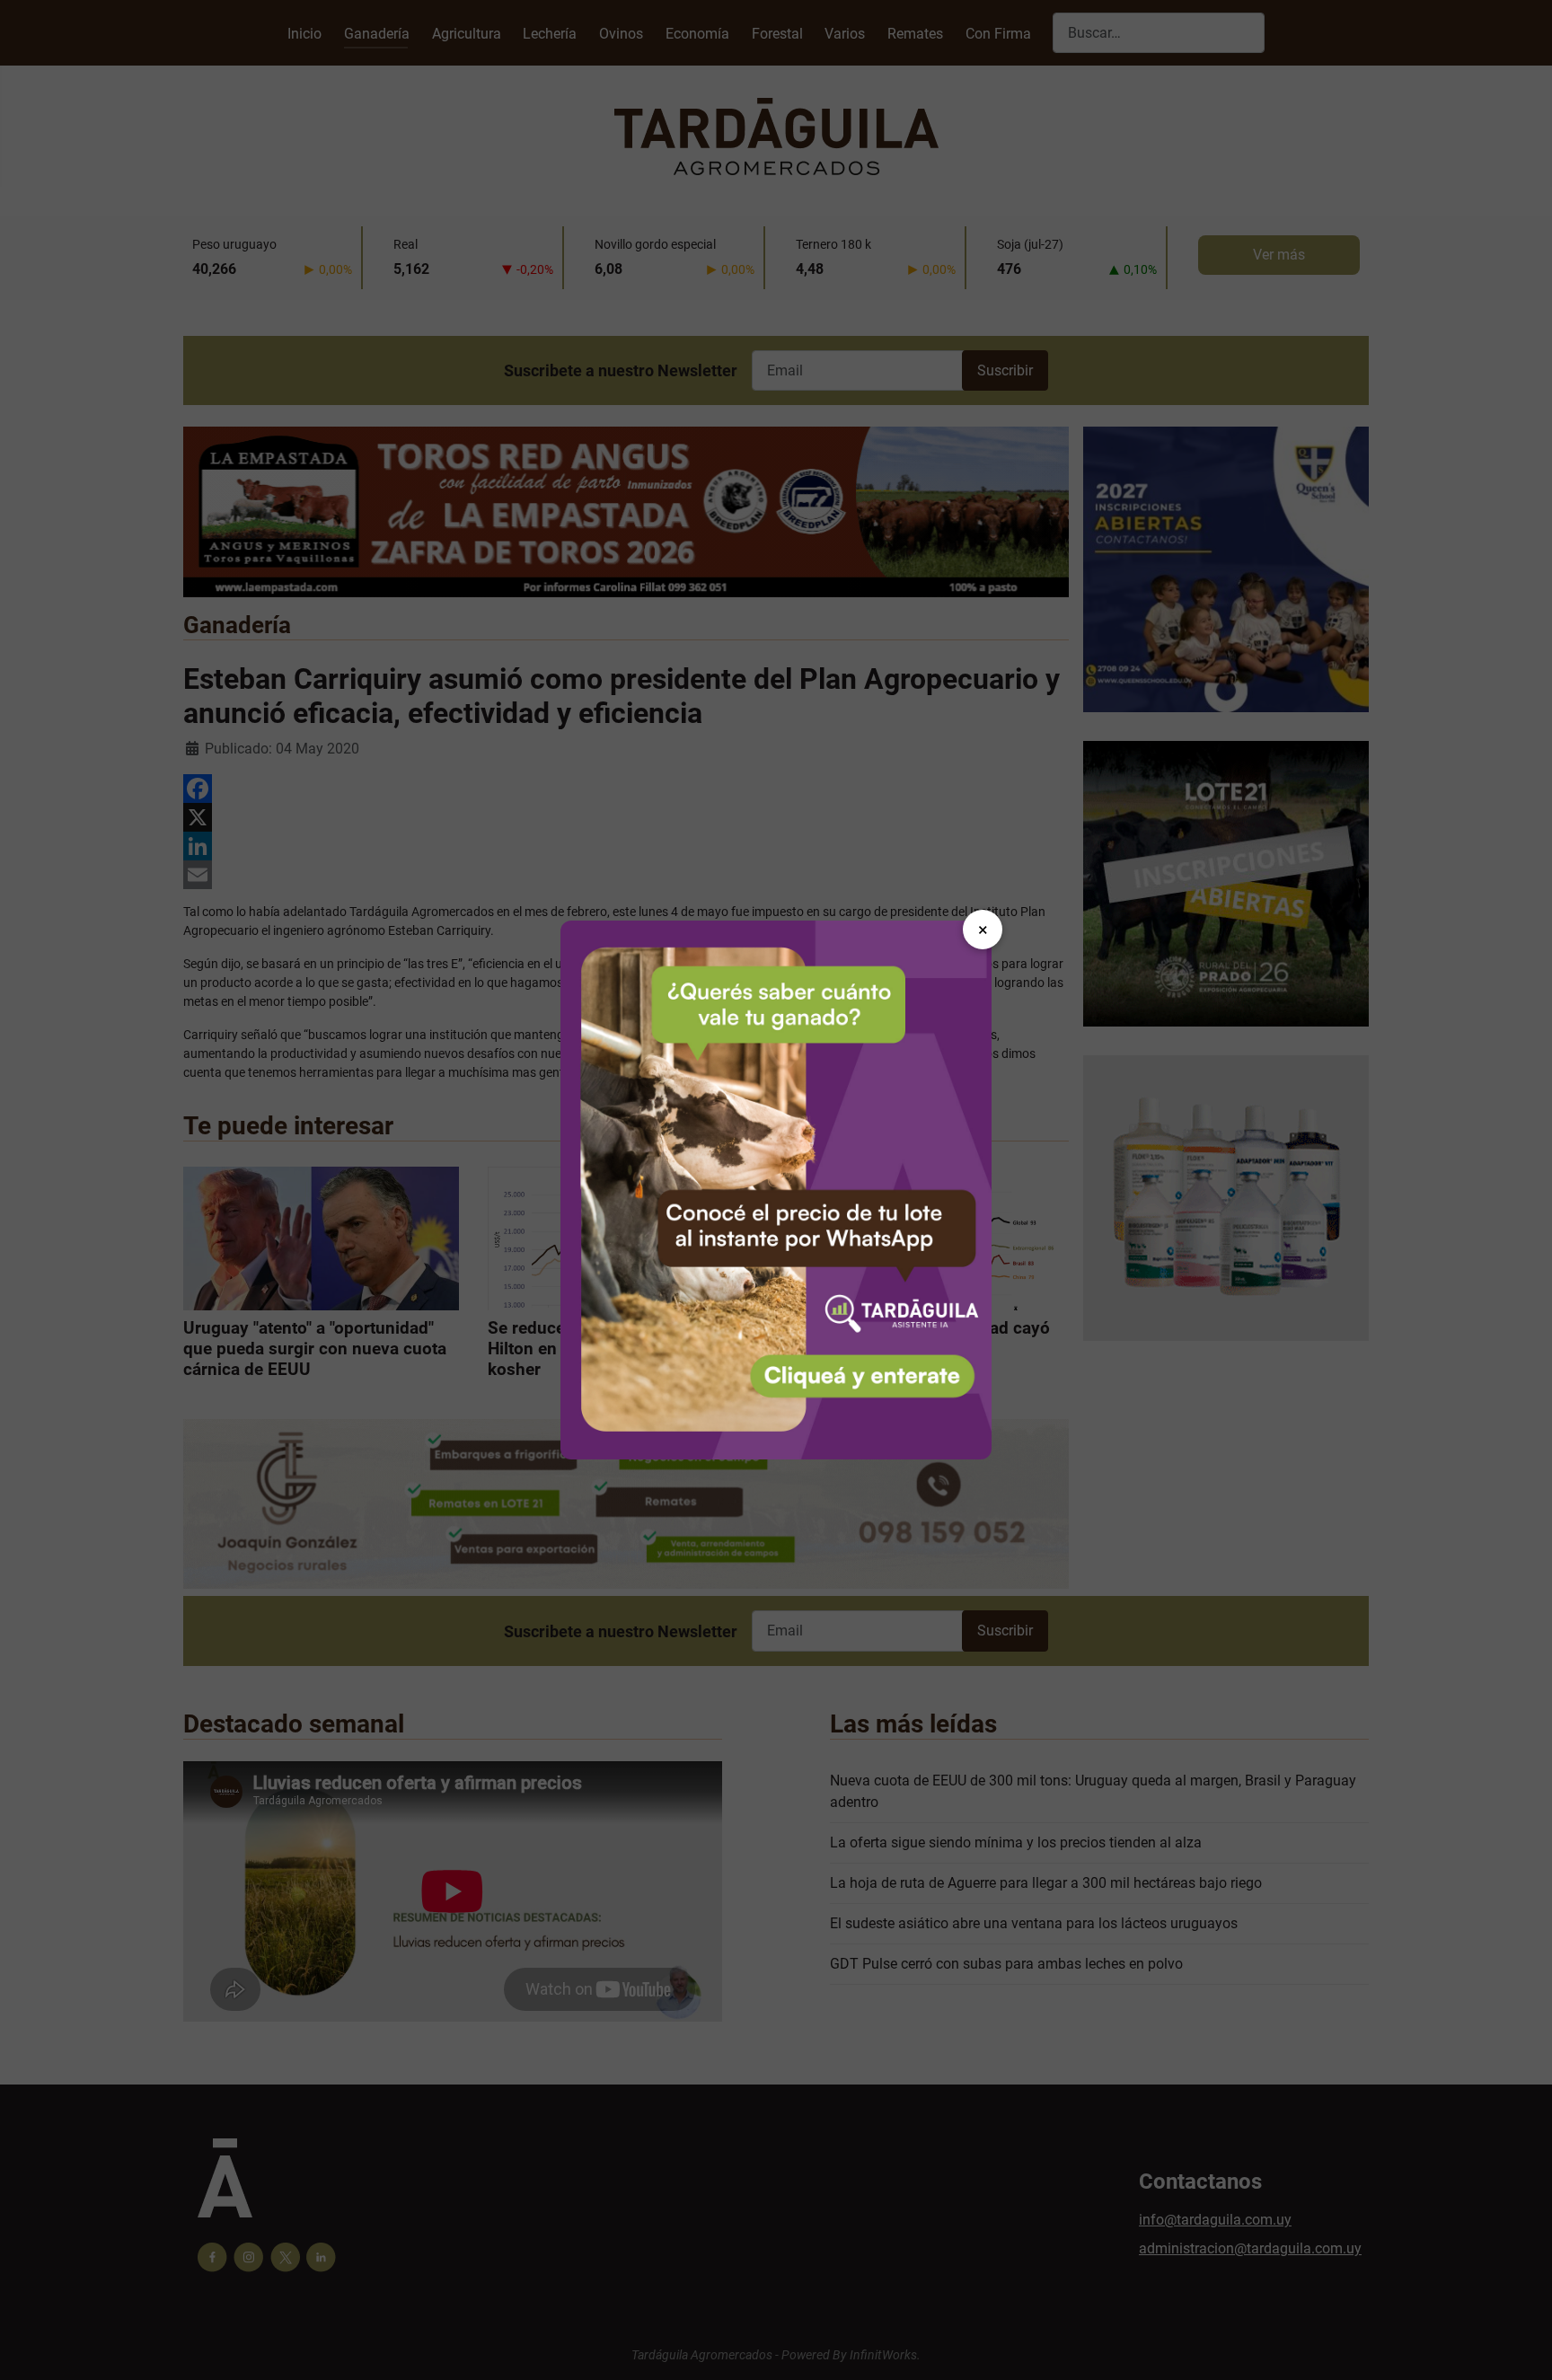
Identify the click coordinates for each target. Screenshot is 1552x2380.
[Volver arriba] (1521, 2347)
